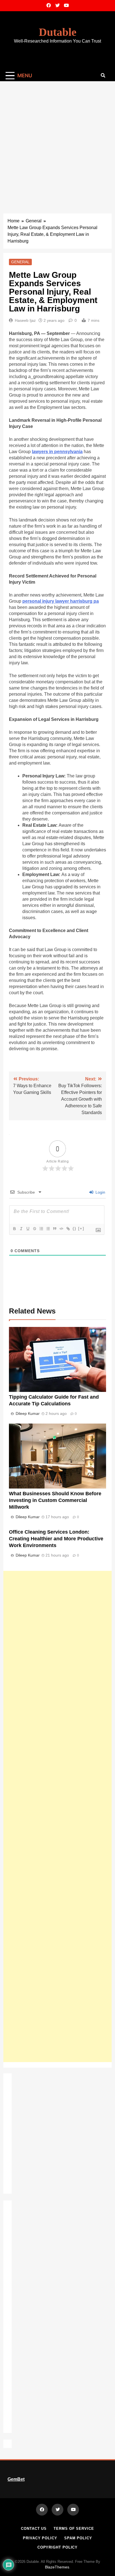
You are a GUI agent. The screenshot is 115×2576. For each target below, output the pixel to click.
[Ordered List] (41, 1229)
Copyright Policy (58, 2547)
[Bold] (14, 1229)
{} (75, 1228)
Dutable (58, 32)
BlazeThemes (57, 2567)
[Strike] (34, 1229)
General (20, 262)
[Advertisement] (57, 142)
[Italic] (21, 1229)
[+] (81, 1228)
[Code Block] (61, 1229)
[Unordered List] (48, 1229)
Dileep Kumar (28, 1413)
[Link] (68, 1229)
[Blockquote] (54, 1229)
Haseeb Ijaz (25, 320)
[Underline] (28, 1229)
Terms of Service (74, 2529)
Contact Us (34, 2529)
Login (100, 1192)
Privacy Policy (40, 2538)
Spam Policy (78, 2538)
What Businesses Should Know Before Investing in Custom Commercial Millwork (55, 1500)
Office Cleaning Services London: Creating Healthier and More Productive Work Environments (56, 1539)
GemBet (16, 2479)
